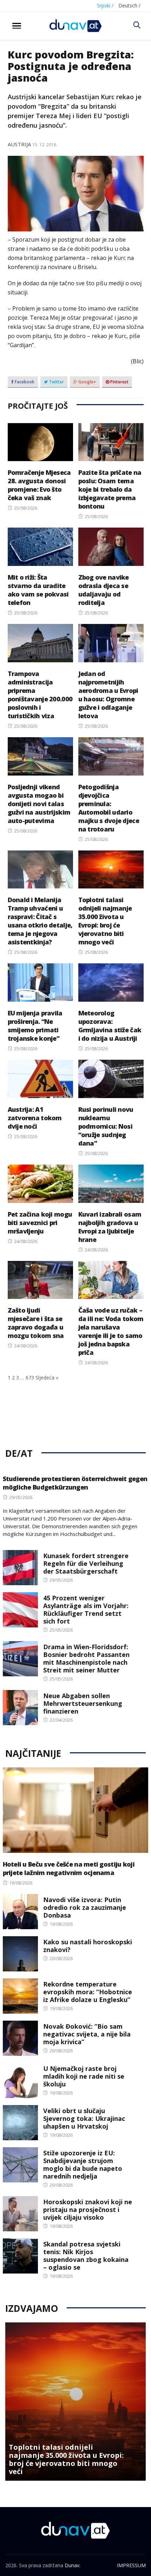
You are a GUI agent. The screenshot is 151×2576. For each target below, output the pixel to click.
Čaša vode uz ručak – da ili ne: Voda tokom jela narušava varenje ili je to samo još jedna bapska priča (111, 1331)
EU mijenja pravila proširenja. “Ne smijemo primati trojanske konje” (35, 1026)
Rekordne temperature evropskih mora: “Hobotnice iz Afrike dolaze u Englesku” (88, 1992)
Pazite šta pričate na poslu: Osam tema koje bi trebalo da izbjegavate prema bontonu (110, 489)
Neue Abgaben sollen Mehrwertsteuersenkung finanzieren (83, 1703)
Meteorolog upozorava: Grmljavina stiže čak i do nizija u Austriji (110, 1026)
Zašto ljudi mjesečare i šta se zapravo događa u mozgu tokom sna (36, 1323)
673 (30, 1378)
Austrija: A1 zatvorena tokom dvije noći (35, 1118)
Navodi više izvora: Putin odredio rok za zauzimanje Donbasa (85, 1907)
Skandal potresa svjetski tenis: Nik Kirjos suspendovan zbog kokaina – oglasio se (86, 2256)
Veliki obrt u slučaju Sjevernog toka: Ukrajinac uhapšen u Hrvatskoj (84, 2118)
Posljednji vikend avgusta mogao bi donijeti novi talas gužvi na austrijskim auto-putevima (39, 804)
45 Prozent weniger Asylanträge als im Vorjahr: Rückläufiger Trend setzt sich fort (86, 1609)
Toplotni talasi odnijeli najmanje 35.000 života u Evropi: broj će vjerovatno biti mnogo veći (105, 921)
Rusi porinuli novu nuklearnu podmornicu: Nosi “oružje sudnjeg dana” (106, 1126)
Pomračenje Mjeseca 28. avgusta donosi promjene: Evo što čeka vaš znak (39, 485)
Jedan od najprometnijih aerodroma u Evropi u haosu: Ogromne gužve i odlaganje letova (108, 695)
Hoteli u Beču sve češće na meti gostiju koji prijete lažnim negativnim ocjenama (69, 1868)
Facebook (24, 382)
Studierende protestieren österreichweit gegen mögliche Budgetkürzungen (75, 1483)
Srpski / (105, 5)
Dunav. (73, 2565)
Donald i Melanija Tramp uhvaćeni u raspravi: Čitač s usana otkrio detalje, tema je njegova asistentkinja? (40, 921)
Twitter (56, 382)
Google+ (87, 382)
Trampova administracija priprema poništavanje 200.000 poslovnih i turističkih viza (40, 695)
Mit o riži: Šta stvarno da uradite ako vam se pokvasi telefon (38, 590)
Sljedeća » (47, 1378)
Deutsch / (129, 5)
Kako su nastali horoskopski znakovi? (88, 1946)
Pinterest (119, 382)
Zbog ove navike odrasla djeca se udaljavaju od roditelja (104, 590)
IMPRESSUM (131, 2565)
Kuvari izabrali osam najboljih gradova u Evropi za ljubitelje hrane (110, 1227)
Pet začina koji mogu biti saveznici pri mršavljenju (40, 1223)
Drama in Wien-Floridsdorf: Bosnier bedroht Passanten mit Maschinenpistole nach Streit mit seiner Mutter (86, 1658)
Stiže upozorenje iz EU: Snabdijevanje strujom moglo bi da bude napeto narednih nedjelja (83, 2164)
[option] (75, 2402)
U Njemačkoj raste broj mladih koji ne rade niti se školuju (84, 2076)
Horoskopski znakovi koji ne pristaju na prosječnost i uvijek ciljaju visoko (88, 2210)
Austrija (19, 144)
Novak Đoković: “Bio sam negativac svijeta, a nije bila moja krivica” (87, 2034)
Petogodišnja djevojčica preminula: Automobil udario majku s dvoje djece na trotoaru (109, 808)
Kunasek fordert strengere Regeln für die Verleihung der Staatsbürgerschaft (86, 1563)
